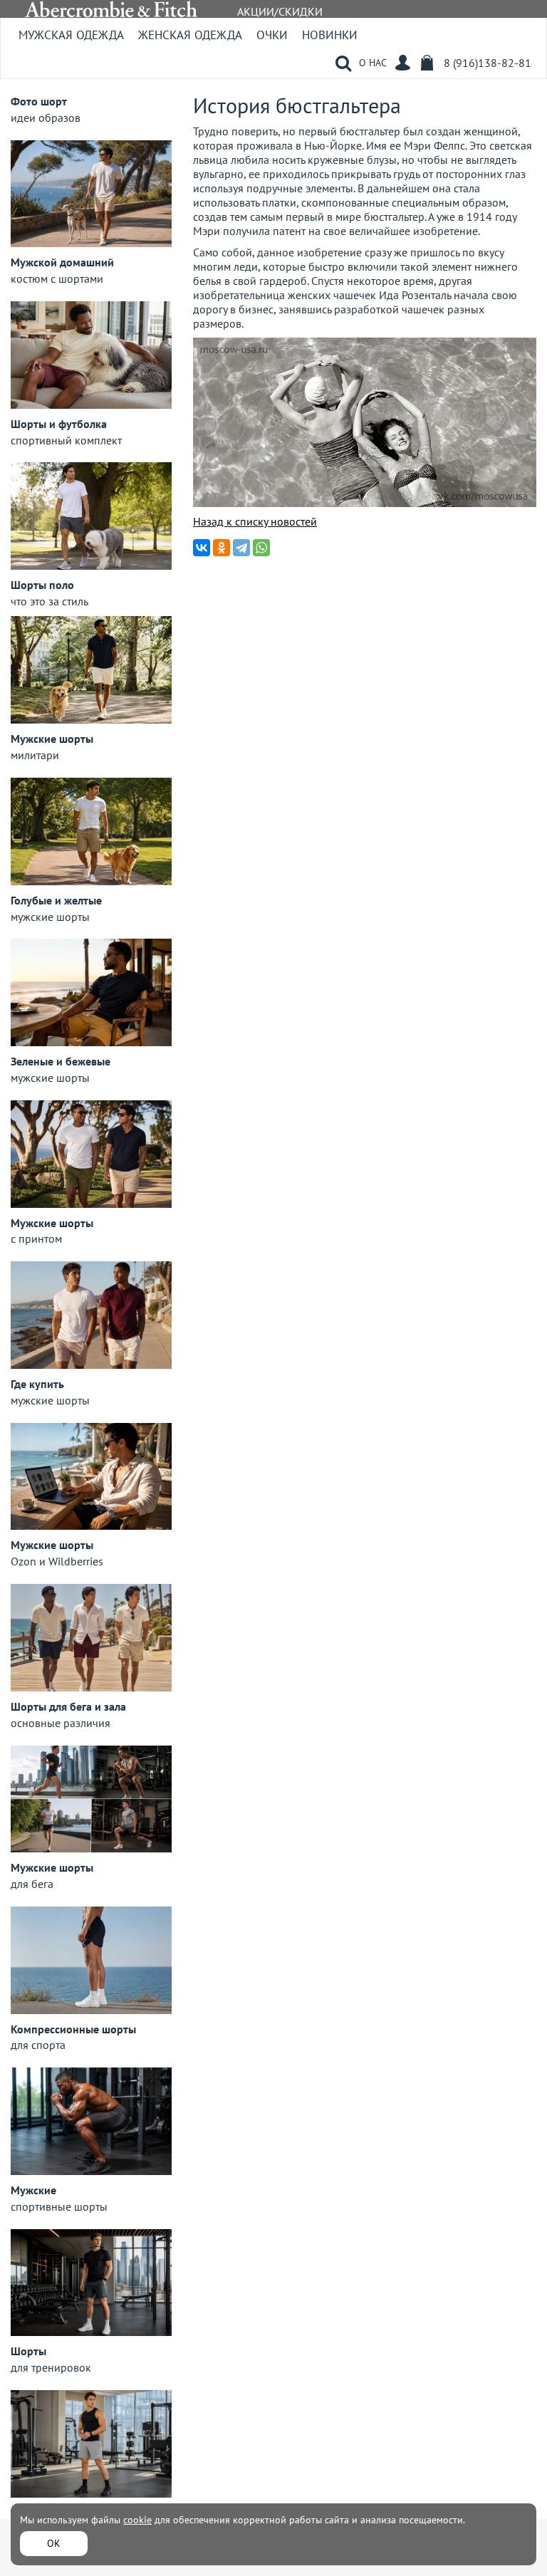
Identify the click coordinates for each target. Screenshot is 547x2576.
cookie (137, 2520)
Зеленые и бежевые (61, 1061)
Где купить (37, 1384)
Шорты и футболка (59, 424)
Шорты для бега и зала (68, 1706)
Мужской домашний (62, 262)
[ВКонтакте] (202, 548)
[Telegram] (241, 548)
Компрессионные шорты (73, 2029)
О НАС (373, 63)
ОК (54, 2543)
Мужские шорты (52, 739)
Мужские (33, 2190)
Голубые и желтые (56, 900)
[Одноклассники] (222, 548)
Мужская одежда (71, 35)
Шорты (28, 2351)
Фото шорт (39, 101)
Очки (272, 35)
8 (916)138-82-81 (488, 63)
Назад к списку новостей (255, 521)
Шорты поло (42, 585)
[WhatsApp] (261, 548)
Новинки (330, 35)
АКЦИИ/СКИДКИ (280, 11)
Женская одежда (190, 35)
